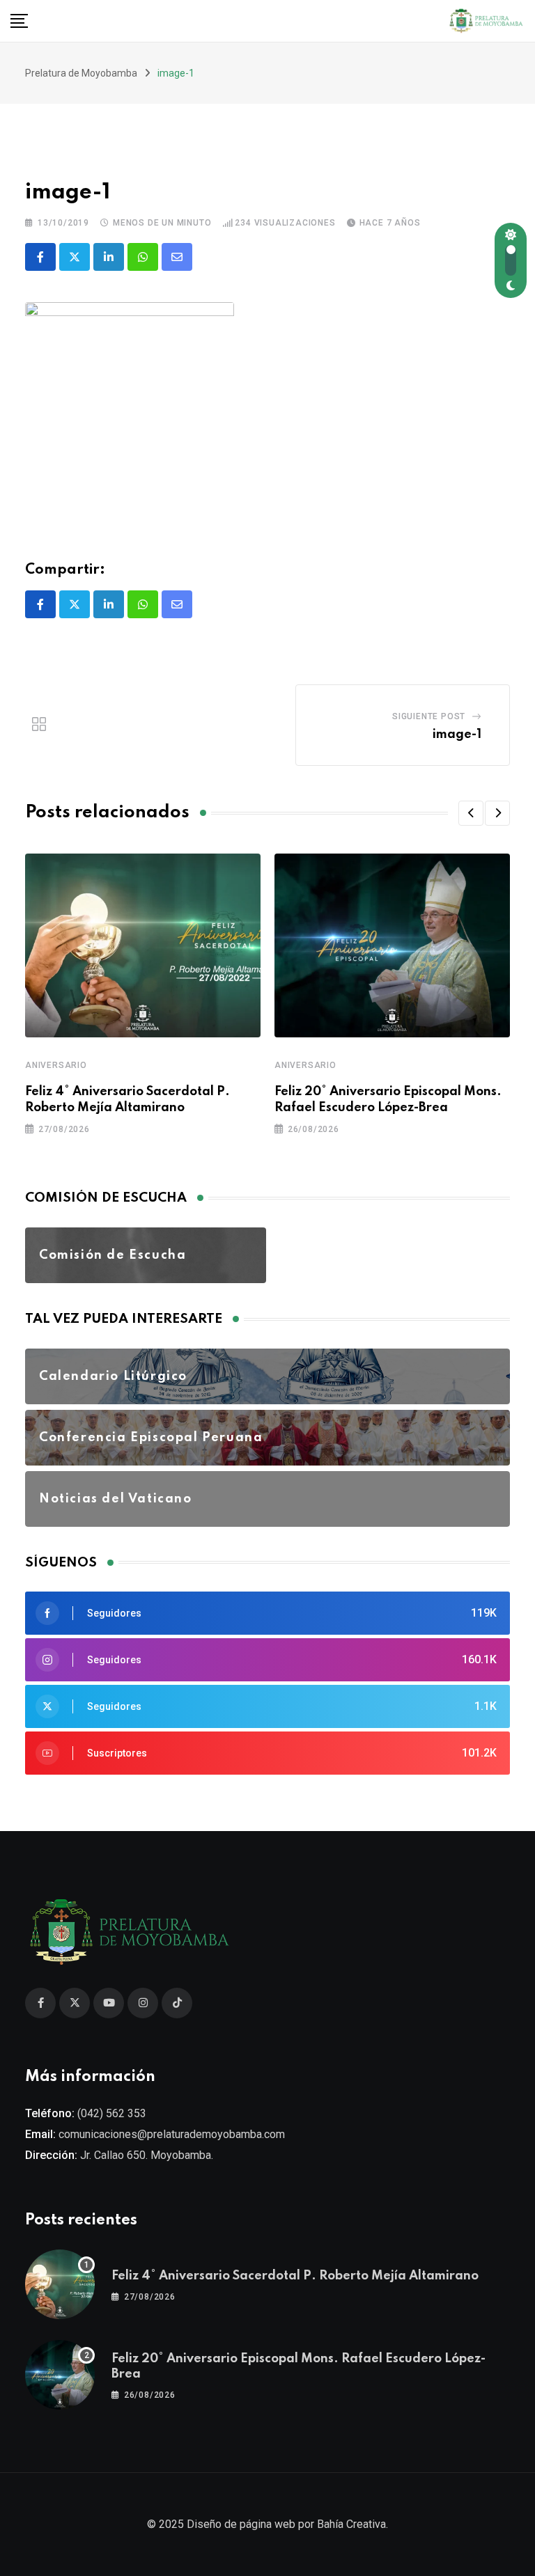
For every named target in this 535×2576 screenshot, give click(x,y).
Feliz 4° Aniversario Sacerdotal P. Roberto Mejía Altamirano (295, 2276)
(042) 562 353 (112, 2113)
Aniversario (56, 1065)
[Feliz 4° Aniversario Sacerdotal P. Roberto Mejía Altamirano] (60, 2284)
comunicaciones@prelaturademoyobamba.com (172, 2134)
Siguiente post (429, 716)
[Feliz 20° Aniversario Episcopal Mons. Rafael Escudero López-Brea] (60, 2375)
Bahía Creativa (351, 2524)
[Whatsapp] (143, 257)
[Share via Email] (177, 257)
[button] (471, 813)
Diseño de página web (241, 2524)
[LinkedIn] (109, 257)
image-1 (457, 735)
